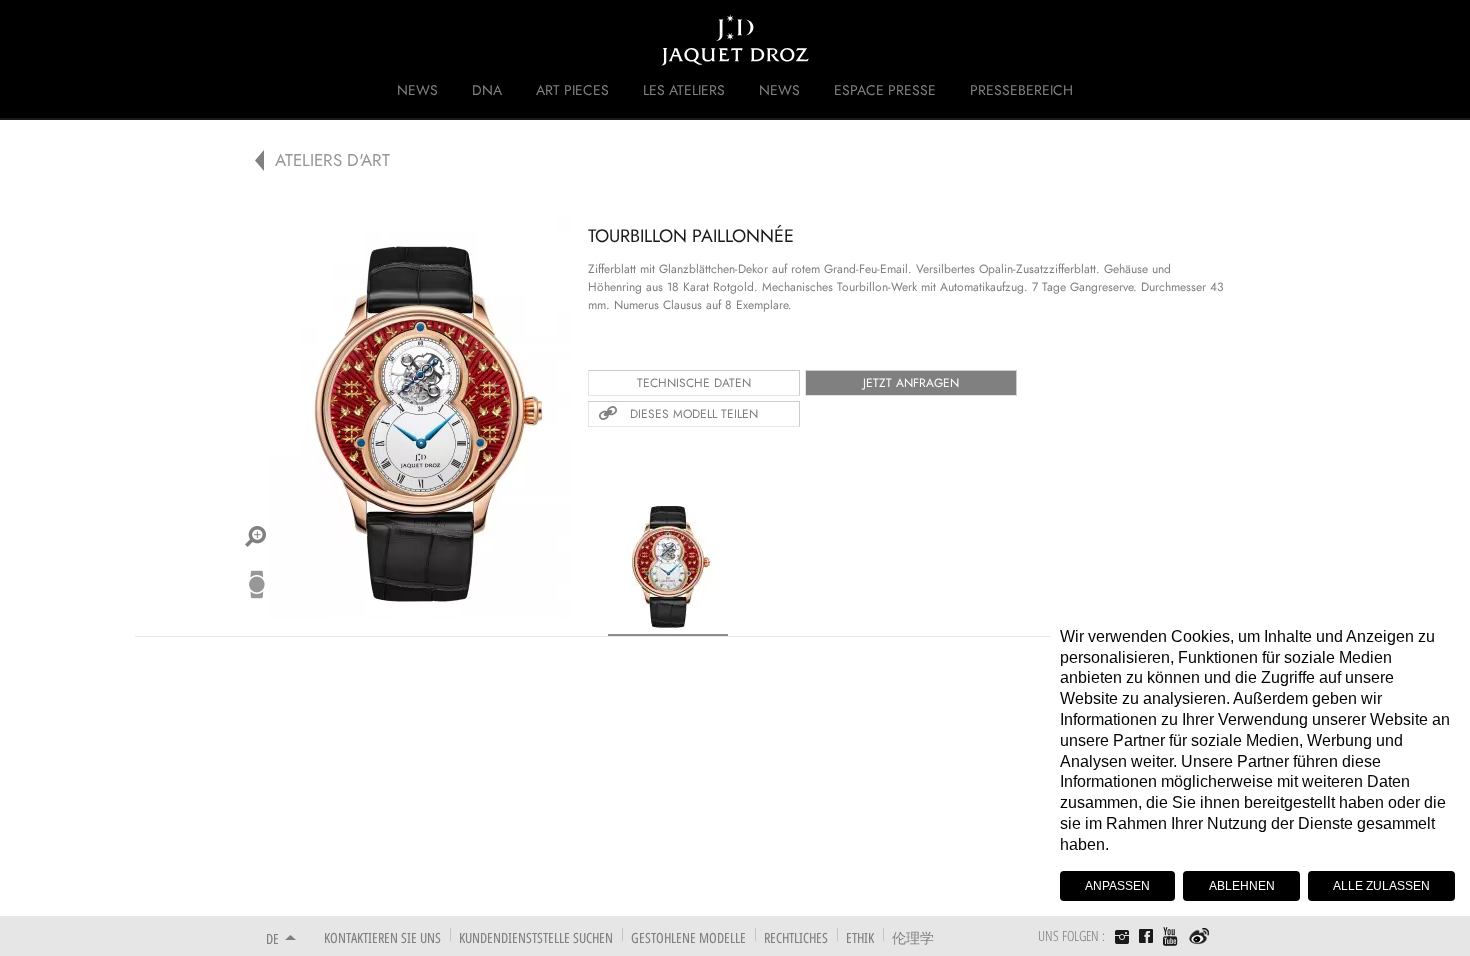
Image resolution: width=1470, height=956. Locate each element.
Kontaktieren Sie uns (382, 937)
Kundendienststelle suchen (536, 937)
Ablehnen (1242, 886)
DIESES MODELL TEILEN (694, 414)
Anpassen (1117, 886)
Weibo (1199, 937)
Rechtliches (796, 937)
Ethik (860, 937)
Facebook (1146, 936)
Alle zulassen (1381, 886)
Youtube (1171, 936)
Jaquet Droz (253, 40)
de (272, 938)
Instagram (1122, 939)
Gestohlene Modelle (688, 937)
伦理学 (913, 937)
